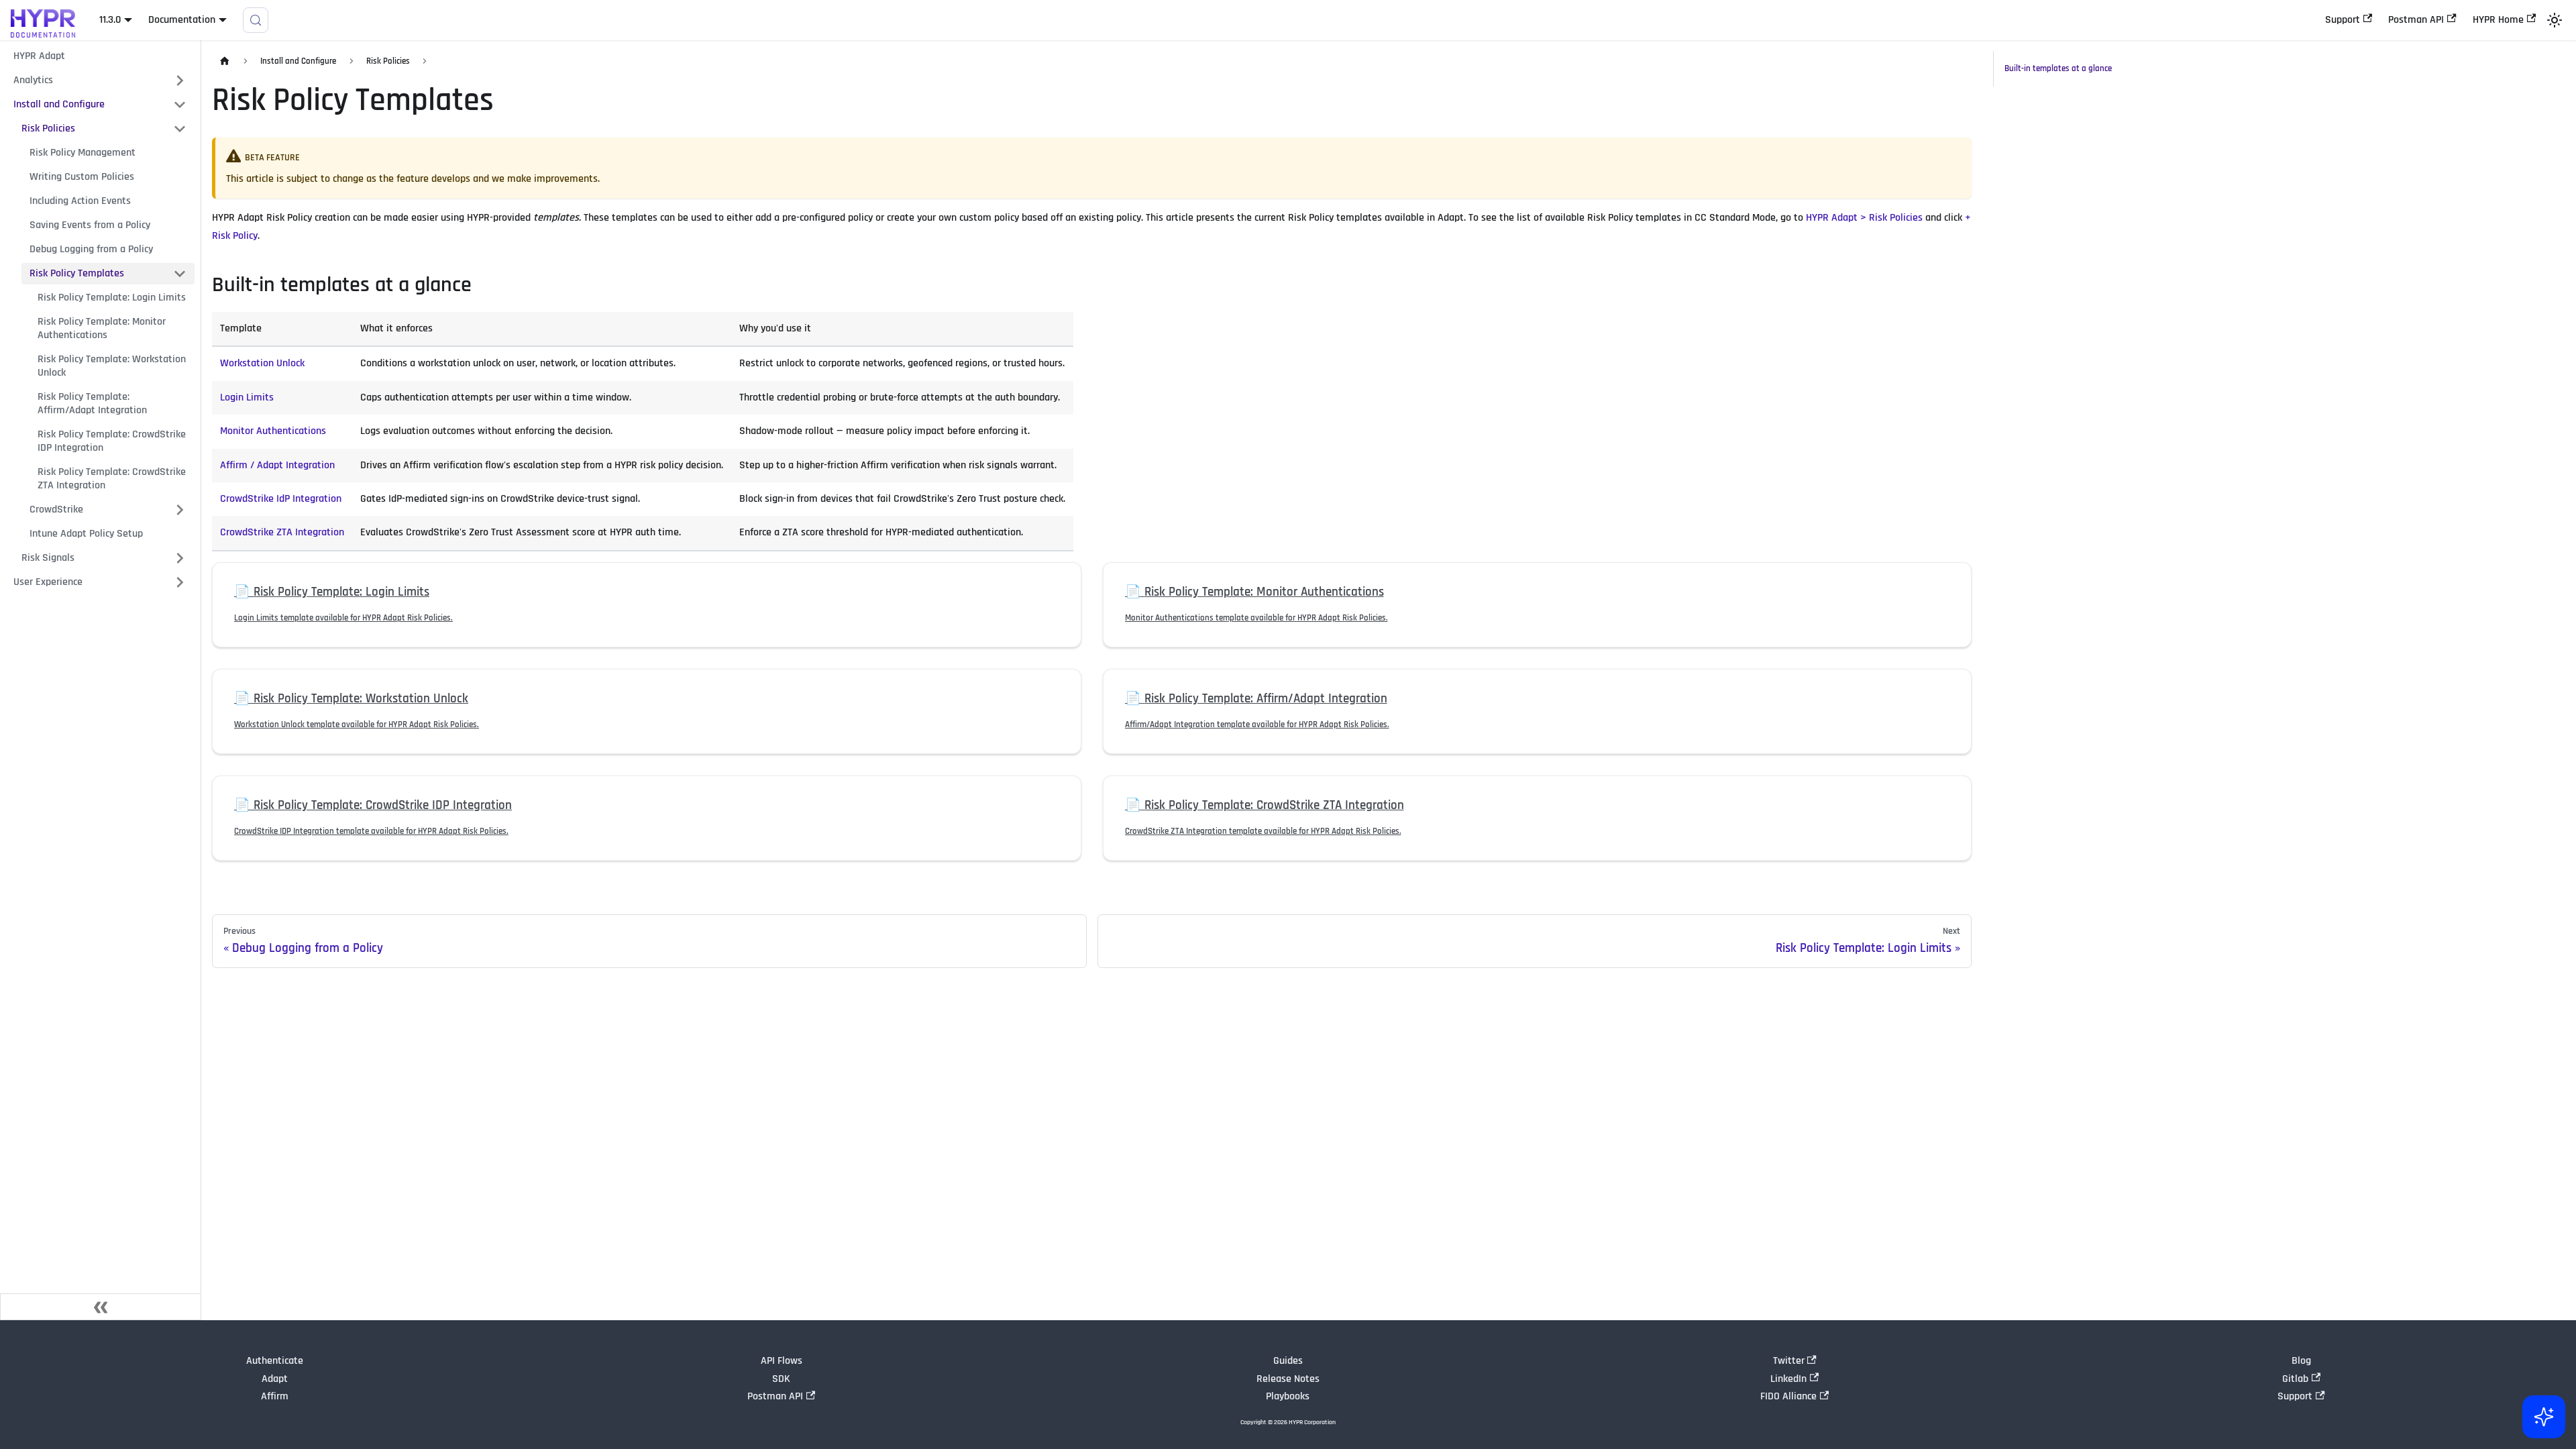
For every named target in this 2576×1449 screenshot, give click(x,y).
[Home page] (225, 61)
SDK (781, 1379)
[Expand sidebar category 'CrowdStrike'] (180, 510)
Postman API (2416, 20)
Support (2343, 20)
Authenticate (275, 1361)
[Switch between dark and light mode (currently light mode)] (2555, 20)
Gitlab (2295, 1379)
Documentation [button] (182, 20)
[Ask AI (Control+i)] (2544, 1417)
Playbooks (1288, 1396)
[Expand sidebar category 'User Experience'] (180, 582)
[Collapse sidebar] (101, 1307)
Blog (2301, 1361)
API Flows (782, 1361)
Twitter (1789, 1361)
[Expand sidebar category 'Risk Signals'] (180, 558)
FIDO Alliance (1788, 1396)
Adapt (275, 1379)
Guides (1288, 1361)
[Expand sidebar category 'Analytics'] (180, 80)
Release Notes (1288, 1379)
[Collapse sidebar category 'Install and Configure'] (180, 105)
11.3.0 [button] (110, 20)
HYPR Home (2498, 20)
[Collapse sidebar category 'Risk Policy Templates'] (180, 274)
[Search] (256, 20)
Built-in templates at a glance (2058, 68)
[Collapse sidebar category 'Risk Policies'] (180, 129)
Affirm (275, 1396)
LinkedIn (1788, 1379)
